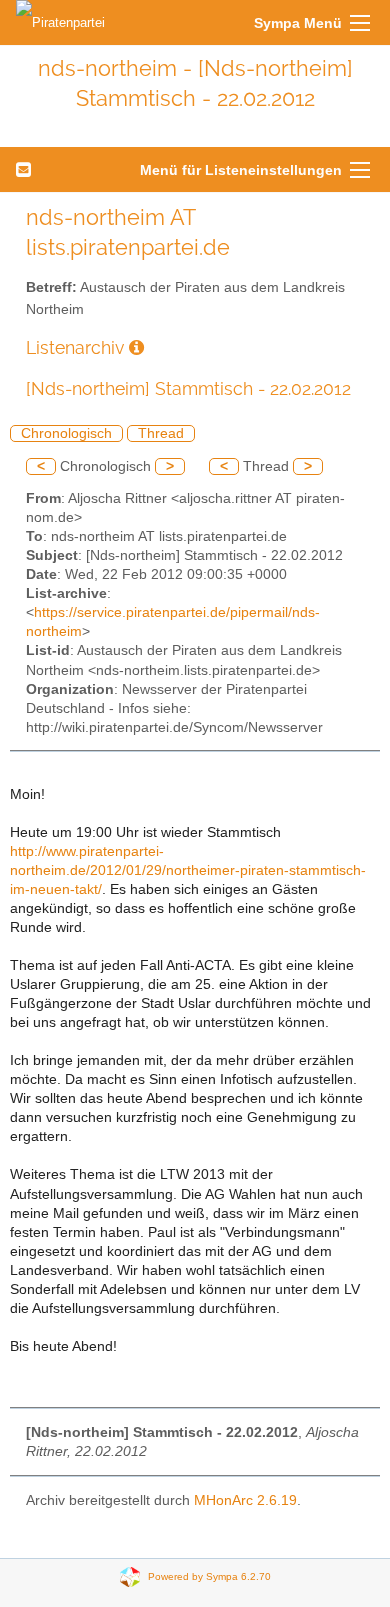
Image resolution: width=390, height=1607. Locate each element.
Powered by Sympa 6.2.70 (209, 1575)
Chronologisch (66, 433)
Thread (161, 433)
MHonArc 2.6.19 (245, 1500)
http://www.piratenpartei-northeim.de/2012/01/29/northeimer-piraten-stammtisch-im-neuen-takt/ (188, 870)
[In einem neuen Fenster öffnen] (136, 347)
